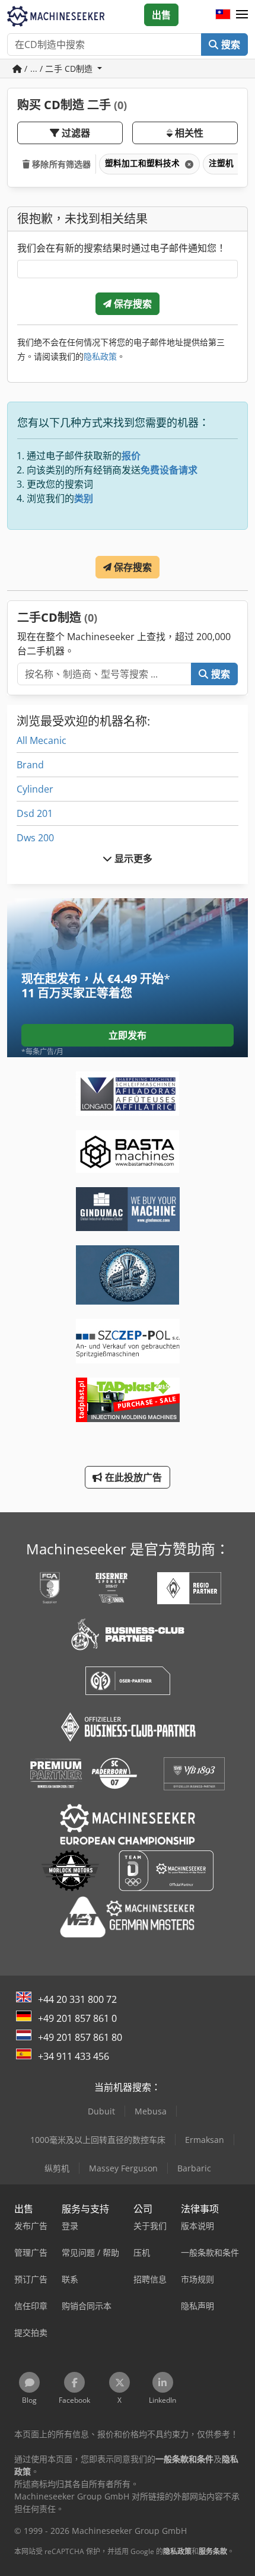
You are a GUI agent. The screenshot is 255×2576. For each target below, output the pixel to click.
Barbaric (194, 2168)
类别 (84, 498)
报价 (131, 456)
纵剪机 (57, 2168)
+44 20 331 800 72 (77, 1999)
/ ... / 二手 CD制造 (58, 69)
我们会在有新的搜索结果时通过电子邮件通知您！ (122, 248)
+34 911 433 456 (74, 2056)
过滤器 (75, 133)
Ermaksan (205, 2140)
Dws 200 (35, 838)
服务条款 (213, 2551)
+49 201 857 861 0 (77, 2018)
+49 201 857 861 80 (80, 2037)
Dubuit (101, 2111)
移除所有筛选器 (60, 164)
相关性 (188, 133)
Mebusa (151, 2111)
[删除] (188, 164)
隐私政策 (100, 356)
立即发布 (128, 1035)
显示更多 (133, 858)
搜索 (230, 44)
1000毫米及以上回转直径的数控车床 (98, 2140)
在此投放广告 (133, 1477)
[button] (242, 15)
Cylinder (35, 789)
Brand (30, 765)
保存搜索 (132, 304)
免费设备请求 (169, 470)
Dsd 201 (35, 813)
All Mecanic (42, 740)
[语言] (223, 15)
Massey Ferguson (123, 2168)
